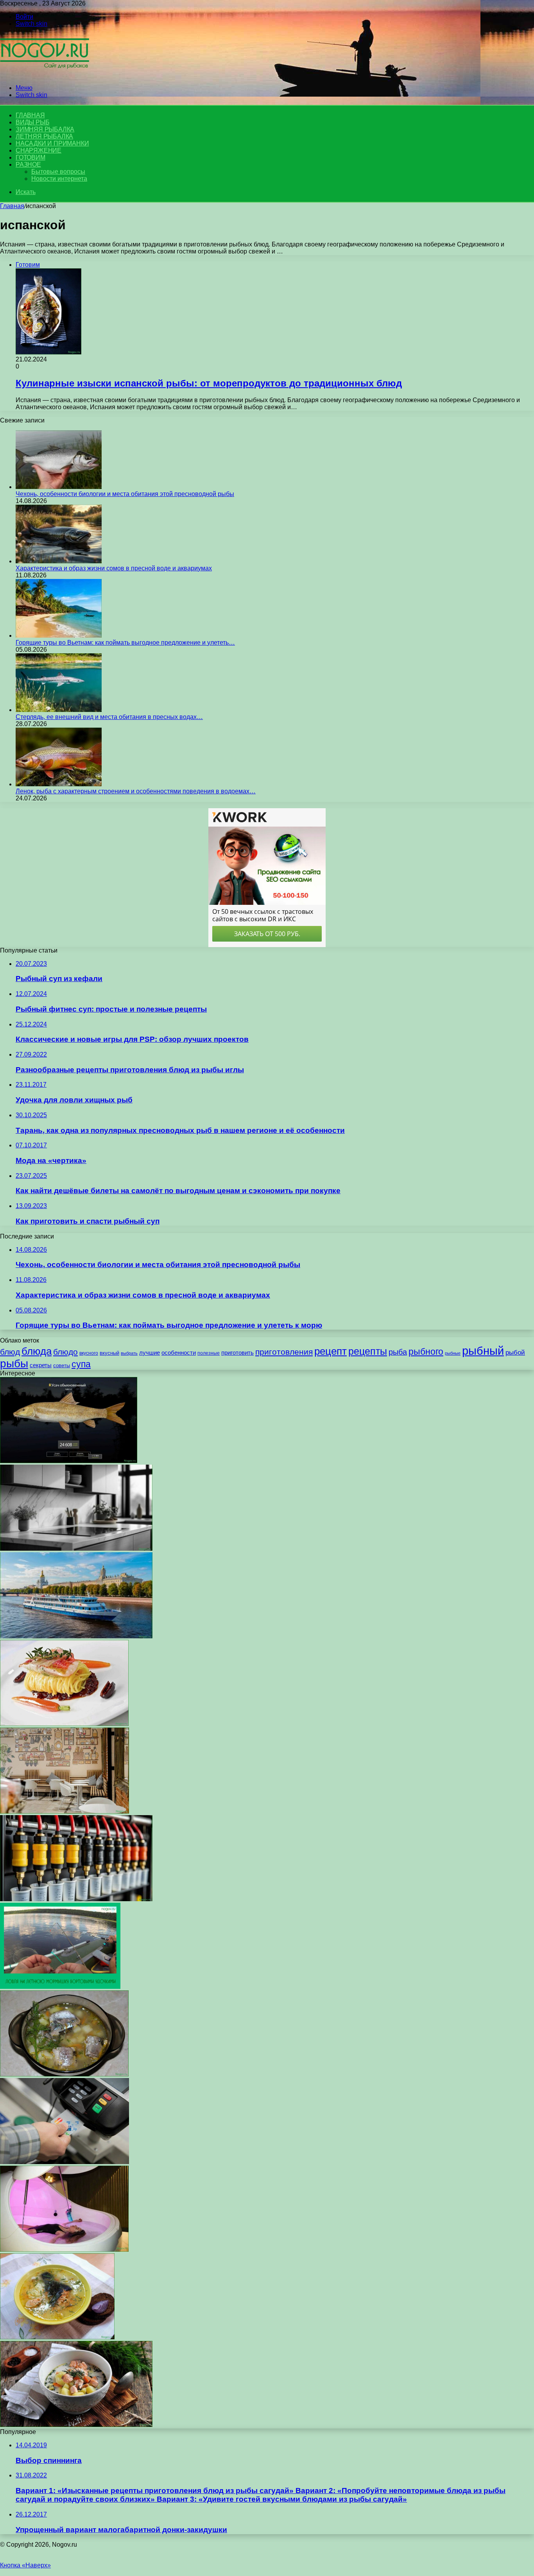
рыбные (453, 1353)
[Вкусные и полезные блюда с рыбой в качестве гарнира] (64, 1724)
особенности (179, 1353)
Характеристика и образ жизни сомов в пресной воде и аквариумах (114, 568)
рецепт (331, 1351)
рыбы (14, 1364)
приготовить (237, 1353)
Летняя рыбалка (44, 136)
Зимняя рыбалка (45, 129)
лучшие (150, 1353)
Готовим (30, 157)
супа (81, 1364)
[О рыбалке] (45, 75)
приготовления (284, 1352)
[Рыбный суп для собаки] (57, 2337)
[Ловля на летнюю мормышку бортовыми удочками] (60, 1987)
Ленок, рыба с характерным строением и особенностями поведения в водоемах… (136, 791)
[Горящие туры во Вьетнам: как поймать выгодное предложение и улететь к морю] (59, 635)
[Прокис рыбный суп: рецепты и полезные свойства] (64, 2074)
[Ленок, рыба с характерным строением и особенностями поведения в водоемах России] (59, 784)
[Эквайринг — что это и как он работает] (65, 2162)
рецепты (368, 1351)
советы (62, 1365)
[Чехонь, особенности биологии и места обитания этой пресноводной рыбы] (59, 487)
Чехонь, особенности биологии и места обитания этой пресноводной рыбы (125, 494)
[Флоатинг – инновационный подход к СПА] (64, 2250)
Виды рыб (32, 122)
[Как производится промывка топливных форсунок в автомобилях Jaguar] (76, 1899)
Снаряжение (39, 150)
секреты (41, 1365)
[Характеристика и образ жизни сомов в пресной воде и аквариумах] (59, 561)
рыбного (426, 1352)
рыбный (483, 1351)
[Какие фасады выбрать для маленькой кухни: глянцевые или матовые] (76, 1549)
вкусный (109, 1353)
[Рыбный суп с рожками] (76, 2425)
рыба (398, 1352)
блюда (37, 1351)
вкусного (89, 1353)
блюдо (65, 1352)
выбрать (129, 1353)
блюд (10, 1352)
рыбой (515, 1352)
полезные (209, 1353)
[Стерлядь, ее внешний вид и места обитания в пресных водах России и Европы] (59, 710)
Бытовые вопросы (58, 172)
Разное (28, 164)
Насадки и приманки (52, 143)
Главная (12, 206)
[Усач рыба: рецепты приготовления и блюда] (69, 1461)
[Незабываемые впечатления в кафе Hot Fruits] (65, 1811)
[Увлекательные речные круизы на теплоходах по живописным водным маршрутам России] (76, 1636)
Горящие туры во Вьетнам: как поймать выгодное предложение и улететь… (125, 643)
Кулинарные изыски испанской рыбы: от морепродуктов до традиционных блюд (209, 383)
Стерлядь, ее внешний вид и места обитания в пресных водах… (109, 717)
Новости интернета (59, 179)
